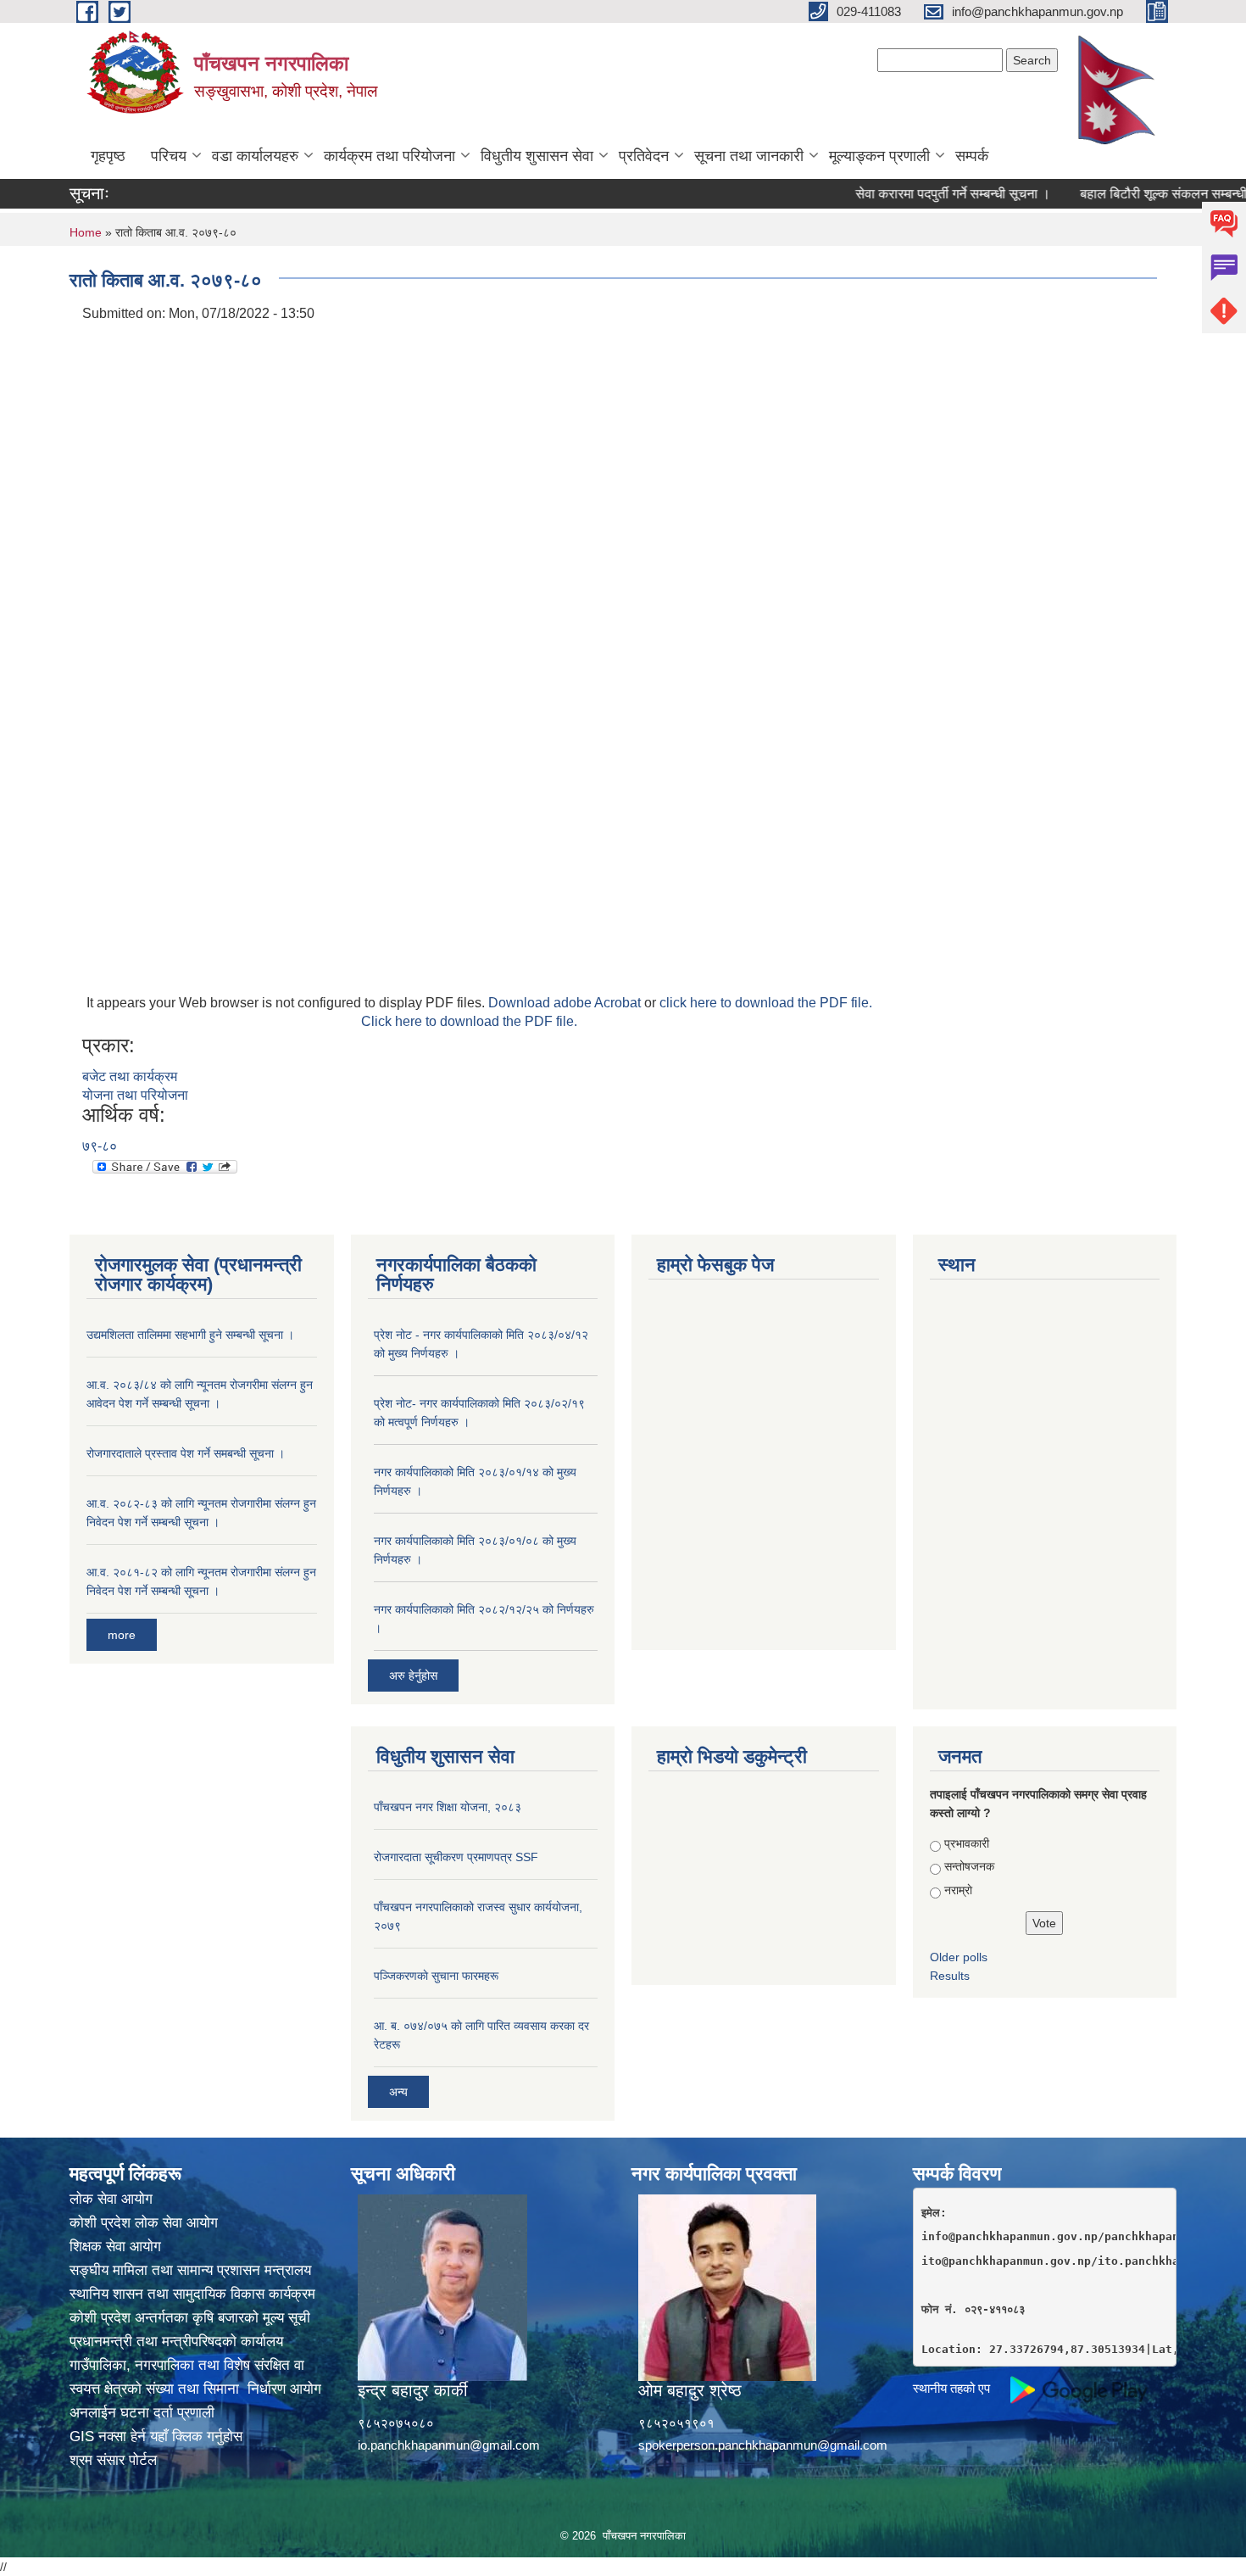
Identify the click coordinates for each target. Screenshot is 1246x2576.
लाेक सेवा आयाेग (111, 2199)
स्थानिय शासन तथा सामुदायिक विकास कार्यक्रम (192, 2294)
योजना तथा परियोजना (135, 1095)
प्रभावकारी (967, 1843)
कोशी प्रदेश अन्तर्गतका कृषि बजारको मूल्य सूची (190, 2318)
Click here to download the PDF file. (469, 1021)
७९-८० (100, 1146)
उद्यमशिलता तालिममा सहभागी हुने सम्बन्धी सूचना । (190, 1335)
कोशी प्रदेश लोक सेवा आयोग (144, 2223)
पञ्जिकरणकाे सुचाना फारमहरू (436, 1976)
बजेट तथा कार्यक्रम (130, 1076)
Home (86, 232)
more (122, 1635)
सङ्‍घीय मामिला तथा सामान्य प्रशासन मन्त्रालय (190, 2270)
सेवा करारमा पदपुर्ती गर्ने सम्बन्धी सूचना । (916, 194)
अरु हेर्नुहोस (413, 1676)
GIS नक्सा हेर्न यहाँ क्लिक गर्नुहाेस (156, 2437)
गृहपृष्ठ (108, 156)
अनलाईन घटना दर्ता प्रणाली (142, 2413)
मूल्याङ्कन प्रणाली (879, 156)
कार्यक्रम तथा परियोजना (389, 156)
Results (950, 1976)
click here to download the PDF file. (766, 1003)
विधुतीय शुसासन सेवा (537, 156)
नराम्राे (958, 1890)
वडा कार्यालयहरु (255, 156)
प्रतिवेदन (644, 156)
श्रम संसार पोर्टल (113, 2460)
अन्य (398, 2092)
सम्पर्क (972, 156)
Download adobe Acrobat (566, 1003)
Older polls (959, 1957)
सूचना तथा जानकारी (749, 156)
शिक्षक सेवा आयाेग (115, 2247)
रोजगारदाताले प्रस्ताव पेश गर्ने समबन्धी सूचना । (186, 1453)
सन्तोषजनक (969, 1866)
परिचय (169, 156)
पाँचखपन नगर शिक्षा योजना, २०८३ (448, 1807)
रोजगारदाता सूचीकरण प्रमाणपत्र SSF (456, 1857)
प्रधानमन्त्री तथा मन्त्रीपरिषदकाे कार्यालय (176, 2342)
